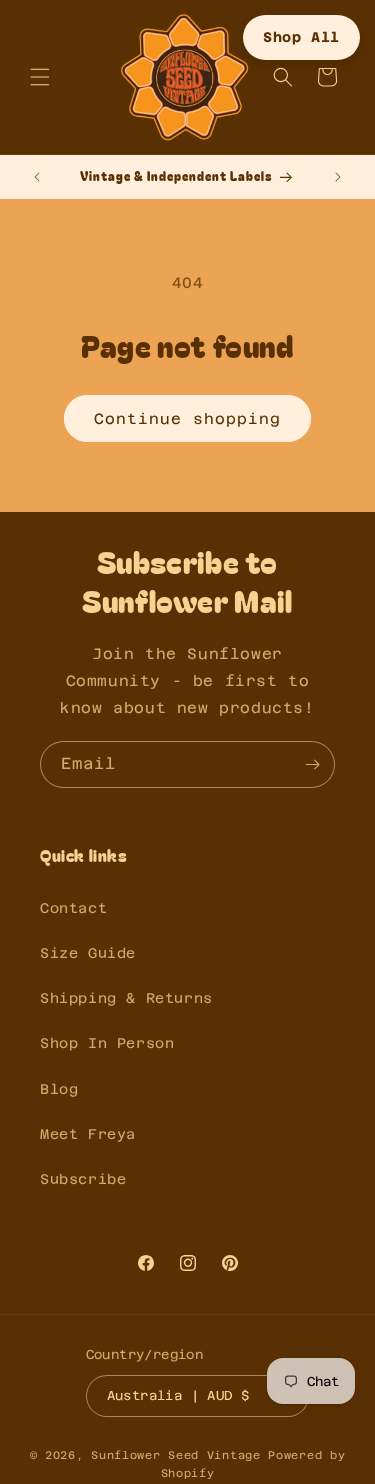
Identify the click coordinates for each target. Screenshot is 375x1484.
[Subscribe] (312, 764)
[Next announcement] (338, 177)
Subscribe (83, 1179)
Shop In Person (107, 1043)
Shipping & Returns (126, 998)
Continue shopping (187, 418)
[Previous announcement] (37, 177)
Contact (73, 908)
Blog (59, 1089)
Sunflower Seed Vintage (175, 1455)
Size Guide (88, 953)
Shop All (301, 37)
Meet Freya (88, 1134)
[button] (40, 77)
